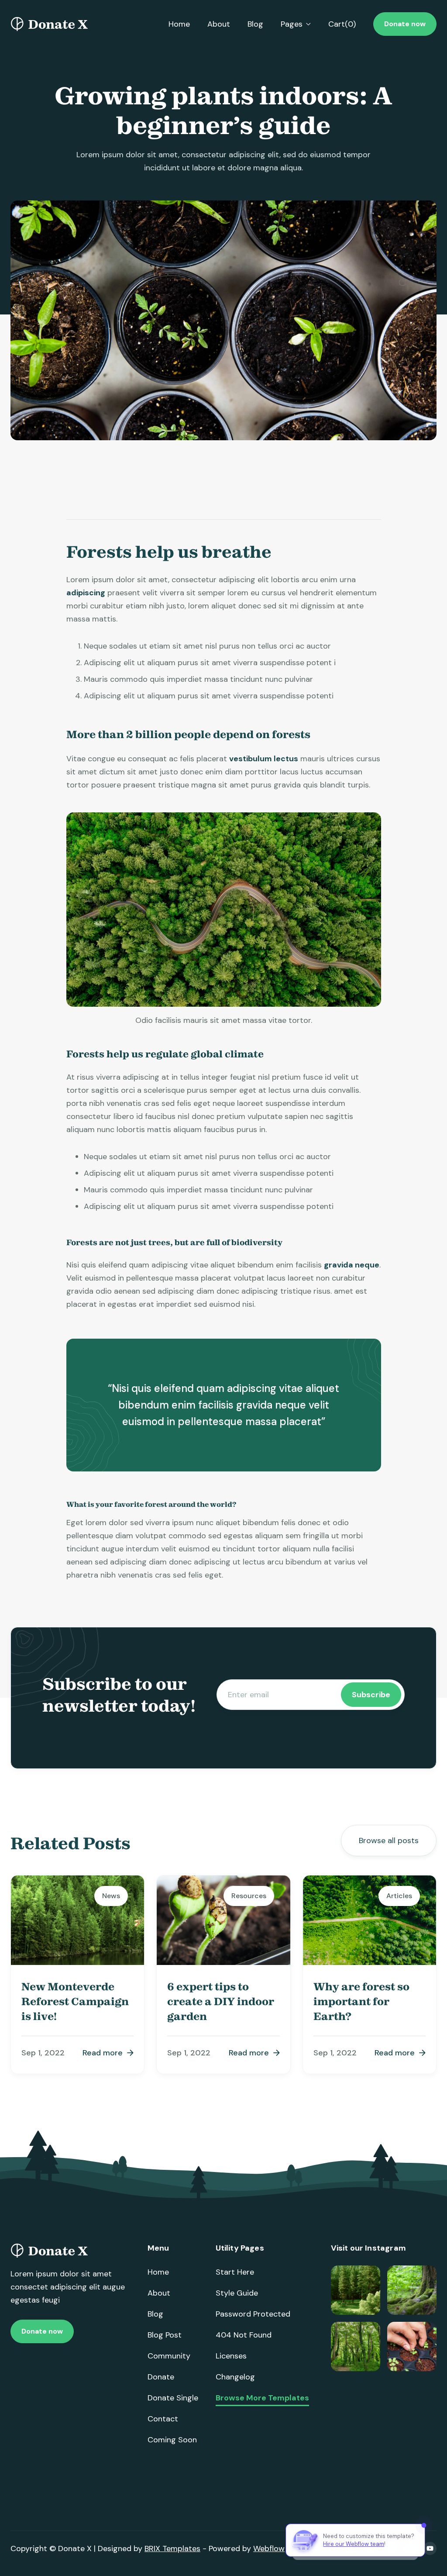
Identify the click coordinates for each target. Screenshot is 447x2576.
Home (179, 24)
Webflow (269, 2548)
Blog (255, 24)
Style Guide (237, 2293)
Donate (161, 2377)
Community (169, 2356)
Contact (163, 2419)
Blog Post (165, 2335)
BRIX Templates (172, 2548)
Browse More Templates (262, 2398)
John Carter (92, 515)
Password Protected (253, 2314)
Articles (304, 515)
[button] (296, 24)
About (219, 24)
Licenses (231, 2356)
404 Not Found (244, 2335)
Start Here (235, 2272)
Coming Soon (172, 2440)
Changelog (235, 2377)
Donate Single (173, 2398)
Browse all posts (389, 1840)
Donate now (405, 24)
